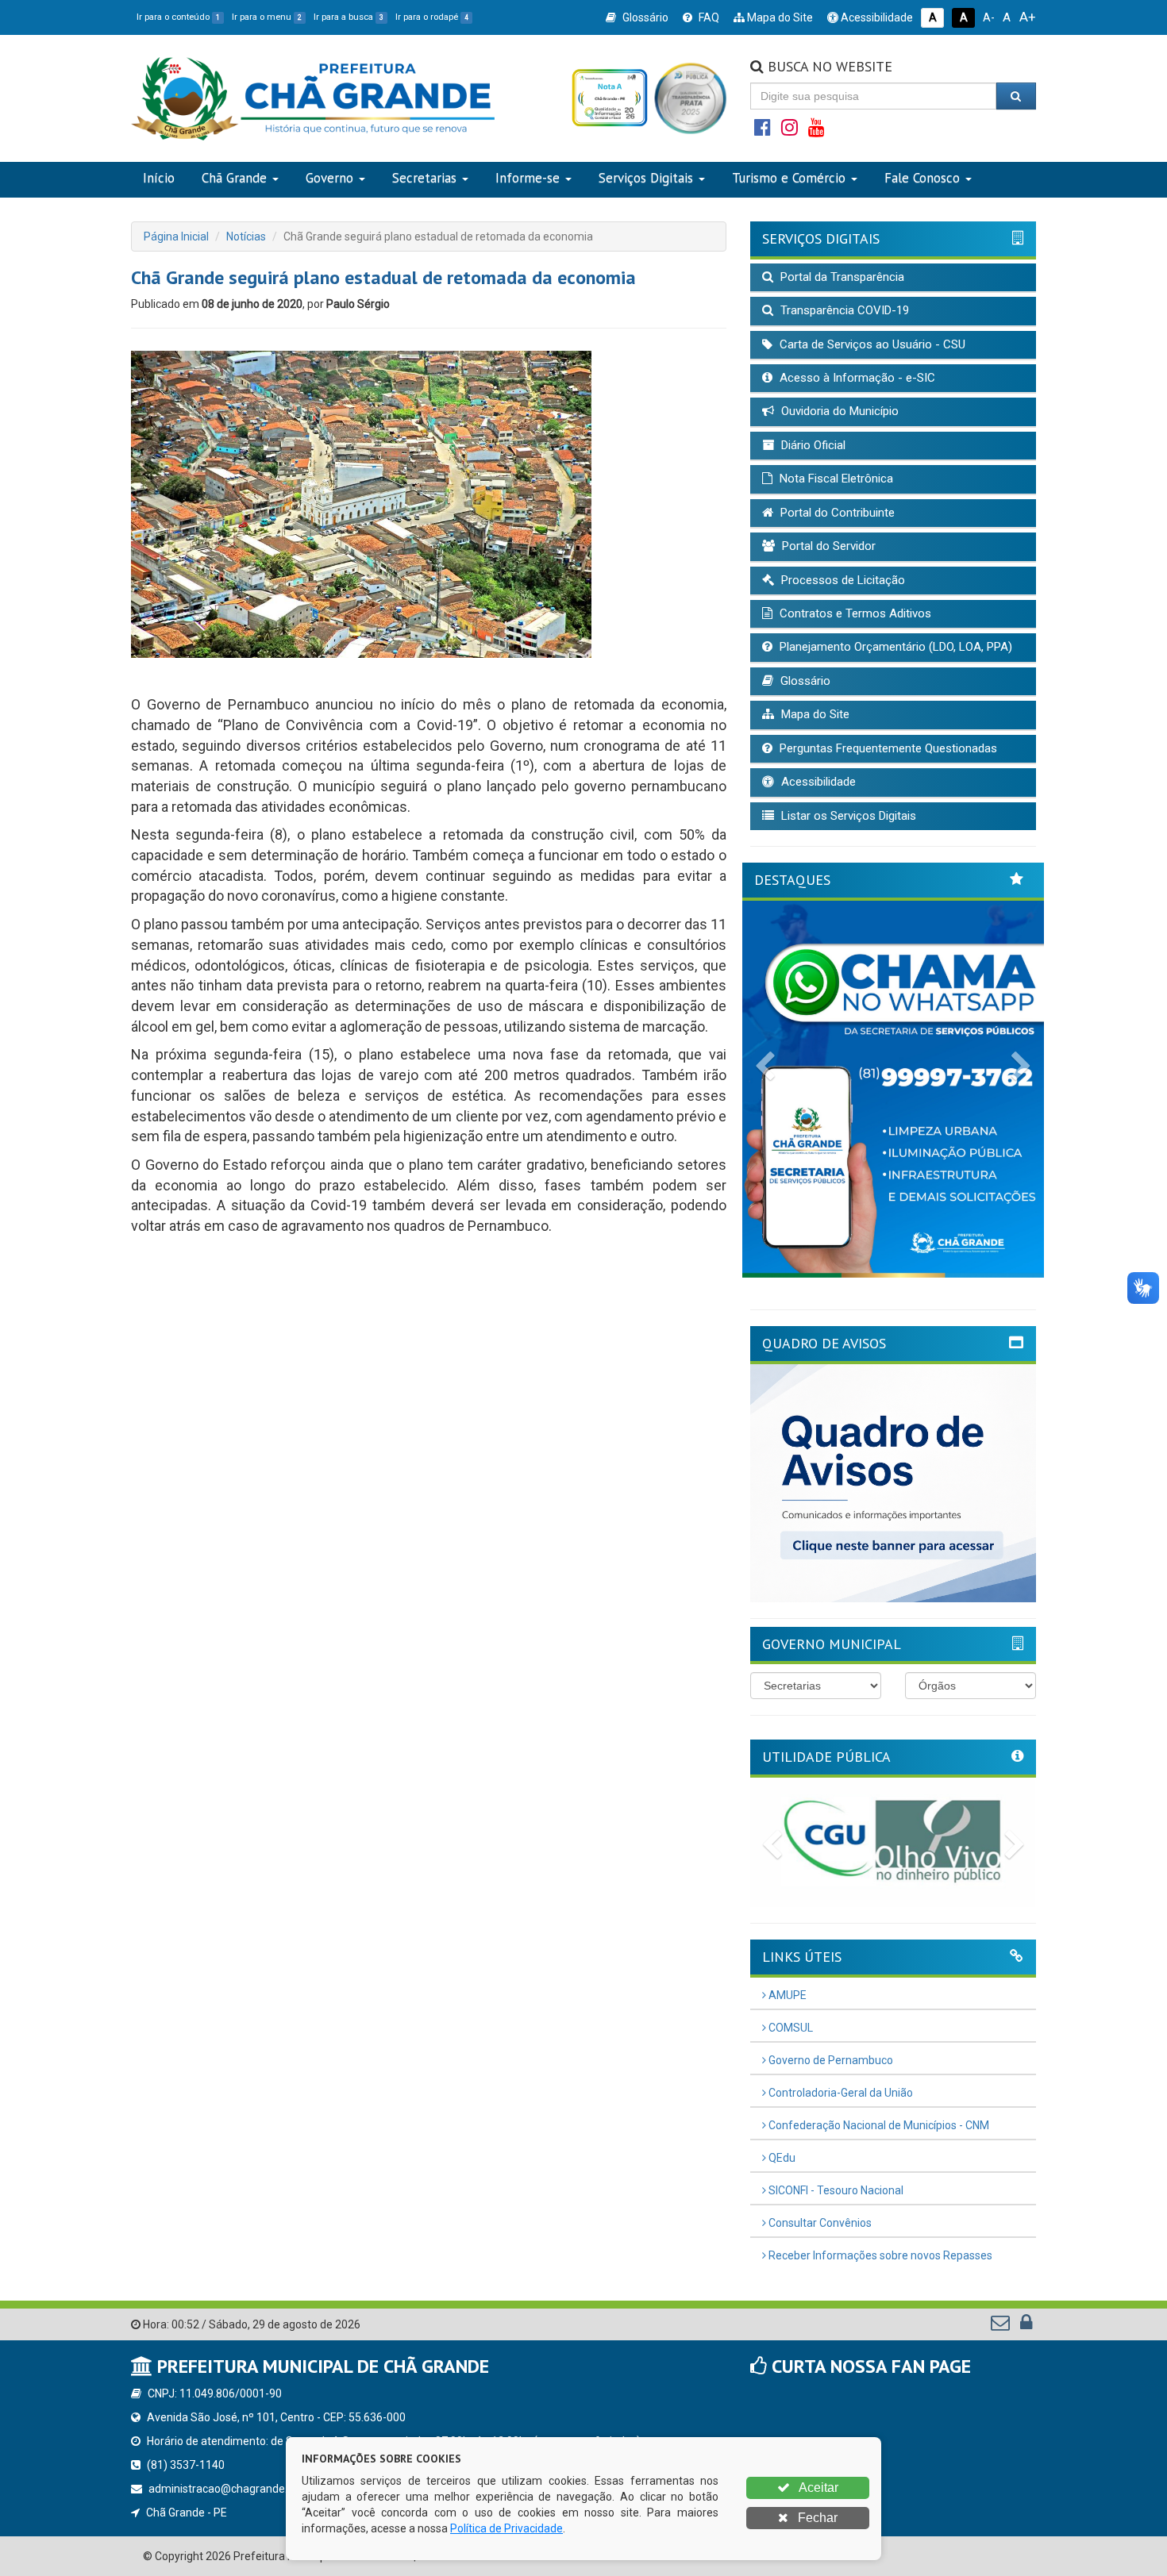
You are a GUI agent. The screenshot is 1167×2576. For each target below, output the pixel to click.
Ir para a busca (349, 17)
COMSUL (790, 2028)
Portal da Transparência (841, 277)
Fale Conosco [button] (922, 178)
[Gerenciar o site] (1026, 2326)
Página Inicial (176, 236)
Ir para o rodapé (432, 17)
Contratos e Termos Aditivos (854, 613)
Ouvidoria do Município (838, 411)
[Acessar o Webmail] (1001, 2326)
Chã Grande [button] (234, 178)
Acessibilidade (876, 17)
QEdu (781, 2158)
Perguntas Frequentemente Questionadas (887, 748)
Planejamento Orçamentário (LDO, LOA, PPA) (894, 647)
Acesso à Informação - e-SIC (856, 378)
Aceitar (817, 2488)
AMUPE (786, 1995)
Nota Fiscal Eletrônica (835, 479)
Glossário (644, 17)
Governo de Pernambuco (830, 2060)
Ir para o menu (267, 17)
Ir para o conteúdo (178, 17)
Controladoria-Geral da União (840, 2093)
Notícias (246, 236)
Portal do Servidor (827, 546)
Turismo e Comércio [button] (789, 178)
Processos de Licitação (842, 580)
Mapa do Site (779, 17)
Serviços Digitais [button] (646, 178)
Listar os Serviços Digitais (847, 816)
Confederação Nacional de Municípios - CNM (878, 2125)
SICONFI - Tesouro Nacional (835, 2190)
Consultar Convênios (819, 2223)
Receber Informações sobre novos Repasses (879, 2255)
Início (159, 178)
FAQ (708, 17)
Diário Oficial (812, 445)
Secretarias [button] (424, 178)
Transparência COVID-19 (843, 310)
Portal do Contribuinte (836, 513)
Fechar (816, 2518)
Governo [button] (329, 178)
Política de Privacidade (506, 2528)
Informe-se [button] (528, 178)
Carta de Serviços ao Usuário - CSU (871, 344)
